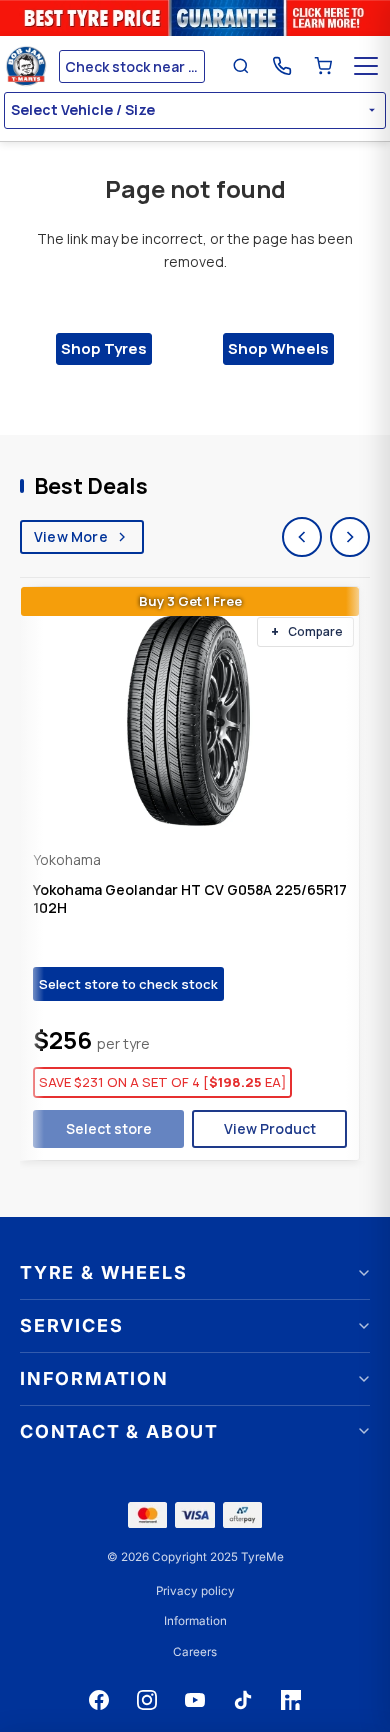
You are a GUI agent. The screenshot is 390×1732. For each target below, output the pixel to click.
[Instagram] (147, 1700)
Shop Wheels (278, 348)
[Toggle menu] (366, 66)
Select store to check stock (128, 984)
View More (71, 536)
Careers (195, 1652)
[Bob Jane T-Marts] (29, 66)
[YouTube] (195, 1700)
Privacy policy (195, 1591)
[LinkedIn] (291, 1700)
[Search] (241, 66)
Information (195, 1621)
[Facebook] (99, 1700)
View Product (270, 1128)
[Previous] (302, 537)
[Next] (350, 537)
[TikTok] (243, 1700)
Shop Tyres (104, 348)
